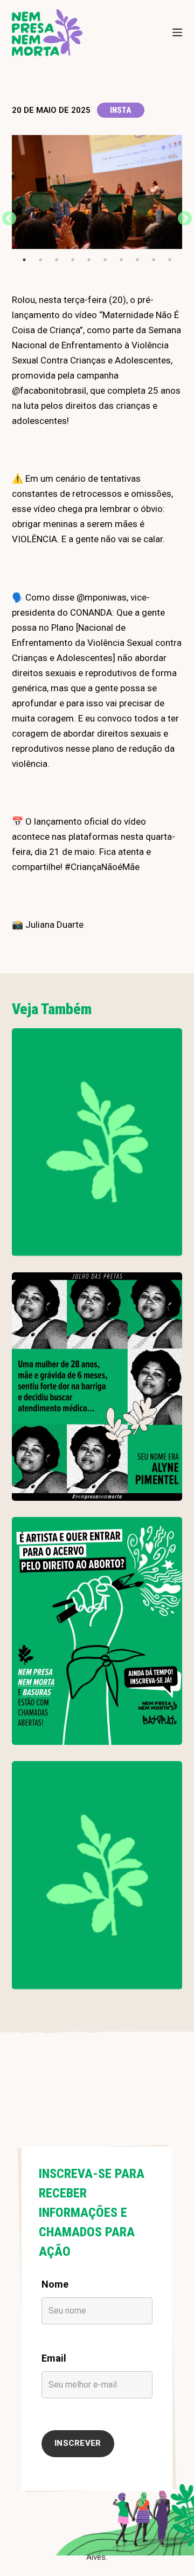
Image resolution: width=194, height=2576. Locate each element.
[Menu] (177, 32)
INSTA (121, 110)
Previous (6, 216)
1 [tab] (24, 260)
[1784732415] (97, 1631)
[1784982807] (97, 1142)
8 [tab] (137, 260)
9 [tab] (154, 260)
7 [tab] (121, 260)
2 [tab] (40, 260)
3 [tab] (57, 260)
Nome (55, 2284)
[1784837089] (97, 1386)
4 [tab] (73, 260)
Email (54, 2358)
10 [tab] (170, 260)
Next (182, 216)
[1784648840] (97, 1875)
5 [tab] (89, 260)
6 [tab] (105, 260)
